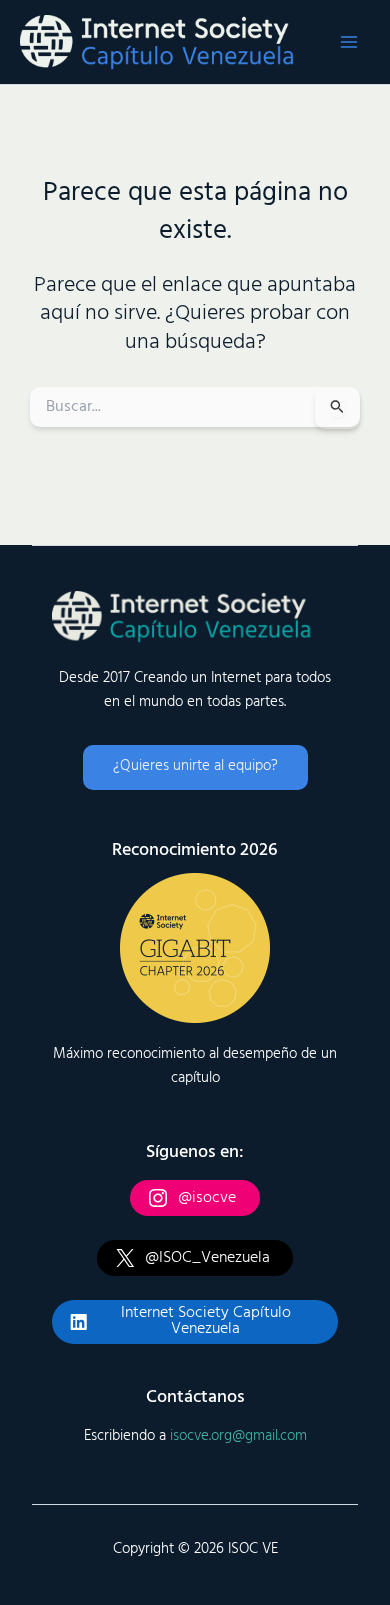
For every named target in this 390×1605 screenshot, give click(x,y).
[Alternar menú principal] (349, 42)
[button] (195, 767)
